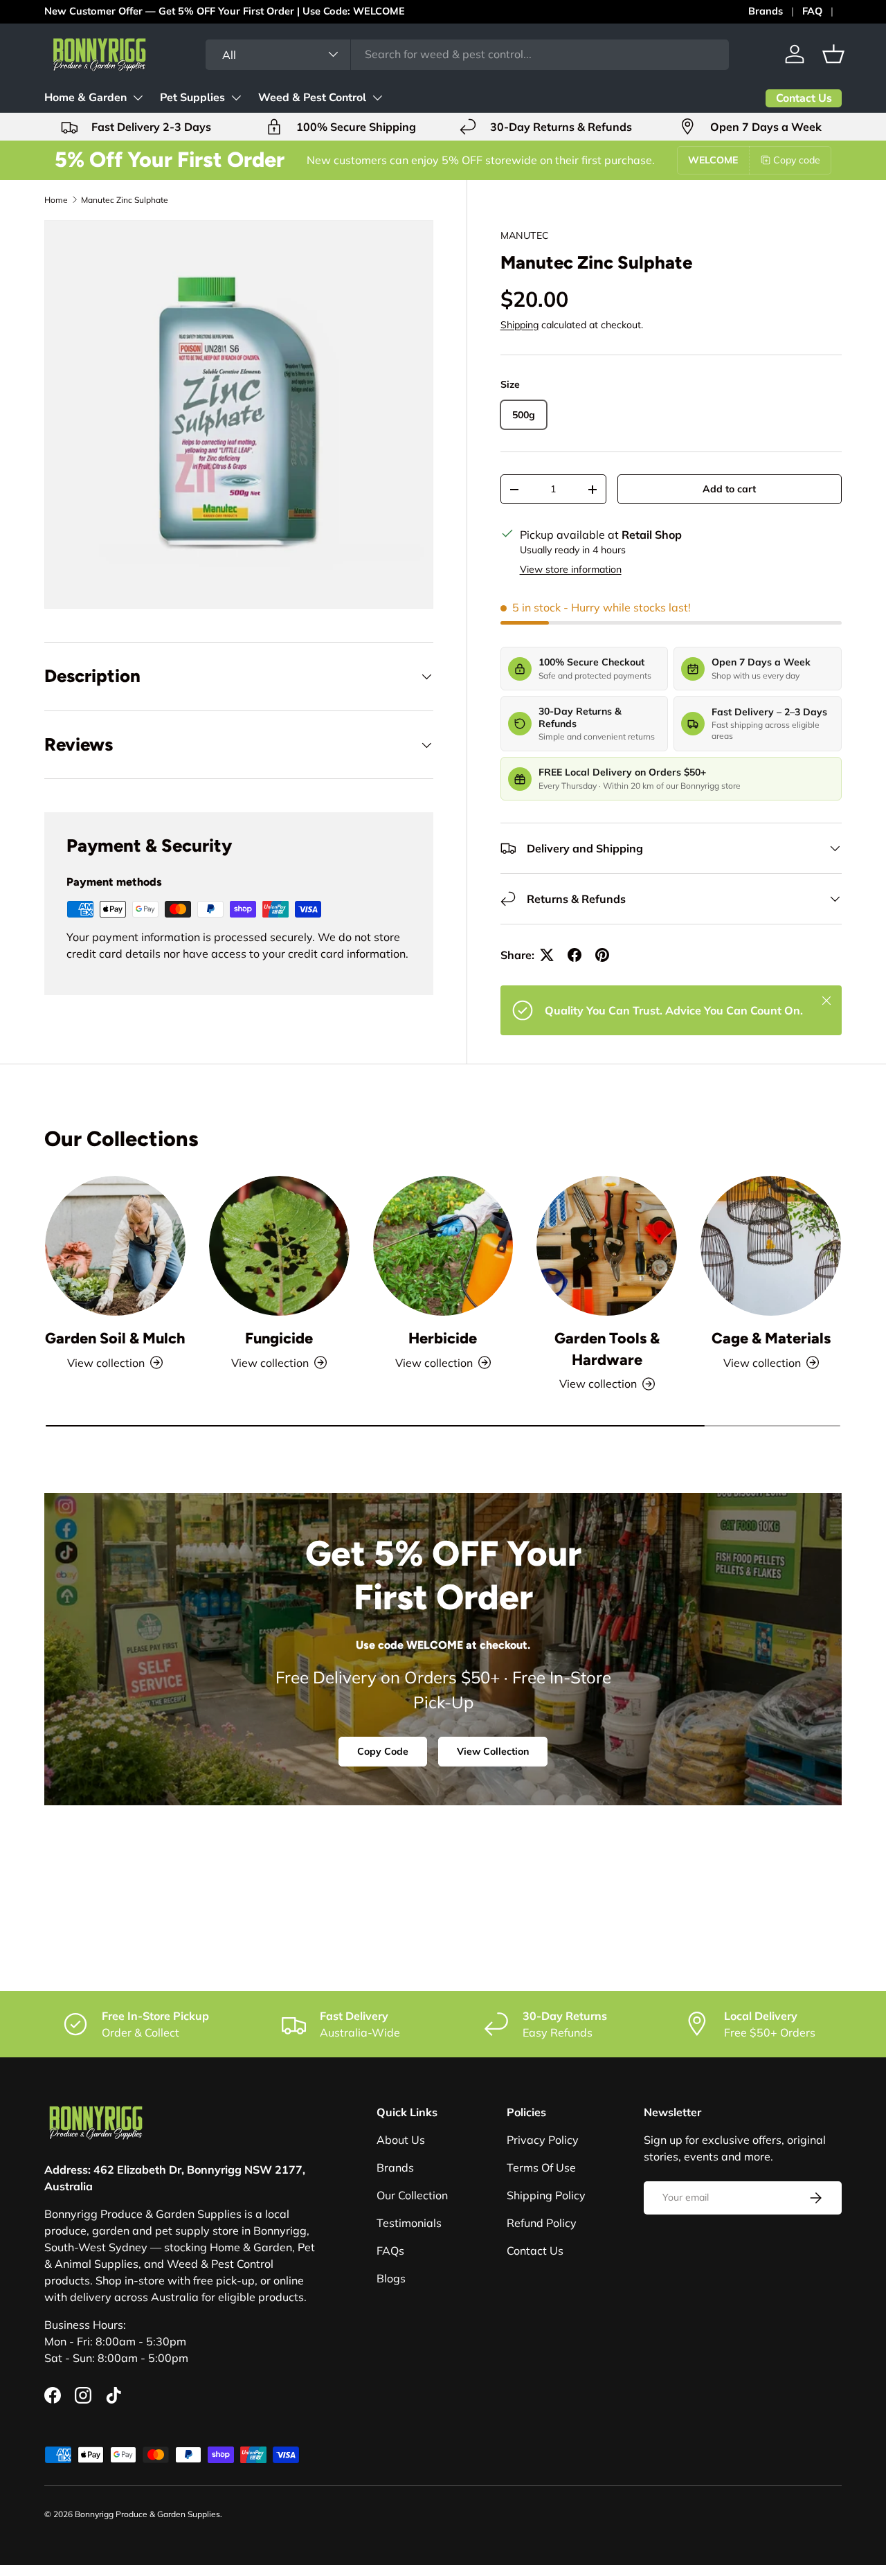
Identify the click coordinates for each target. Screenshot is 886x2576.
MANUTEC (525, 235)
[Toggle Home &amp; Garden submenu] (138, 98)
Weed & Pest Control (312, 98)
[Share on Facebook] (575, 955)
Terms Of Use (541, 2167)
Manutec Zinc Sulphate (125, 200)
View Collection (493, 1751)
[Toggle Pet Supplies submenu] (236, 98)
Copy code (797, 160)
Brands (766, 11)
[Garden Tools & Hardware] (607, 1246)
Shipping (519, 325)
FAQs (390, 2251)
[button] (833, 54)
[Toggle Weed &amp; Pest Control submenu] (377, 98)
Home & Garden (85, 98)
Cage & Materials (771, 1338)
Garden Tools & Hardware (607, 1348)
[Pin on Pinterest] (602, 955)
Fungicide (279, 1338)
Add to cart (729, 489)
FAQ (812, 11)
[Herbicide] (443, 1246)
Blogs (391, 2278)
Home (56, 200)
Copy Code (383, 1751)
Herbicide (443, 1338)
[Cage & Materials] (771, 1246)
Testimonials (409, 2223)
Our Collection (412, 2195)
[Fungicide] (279, 1246)
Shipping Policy (546, 2195)
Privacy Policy (543, 2140)
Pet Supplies (192, 98)
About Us (401, 2140)
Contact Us (535, 2251)
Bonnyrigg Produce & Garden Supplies (147, 2514)
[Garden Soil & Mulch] (115, 1246)
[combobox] (467, 54)
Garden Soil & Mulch (115, 1338)
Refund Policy (542, 2223)
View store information (571, 569)
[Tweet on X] (547, 955)
